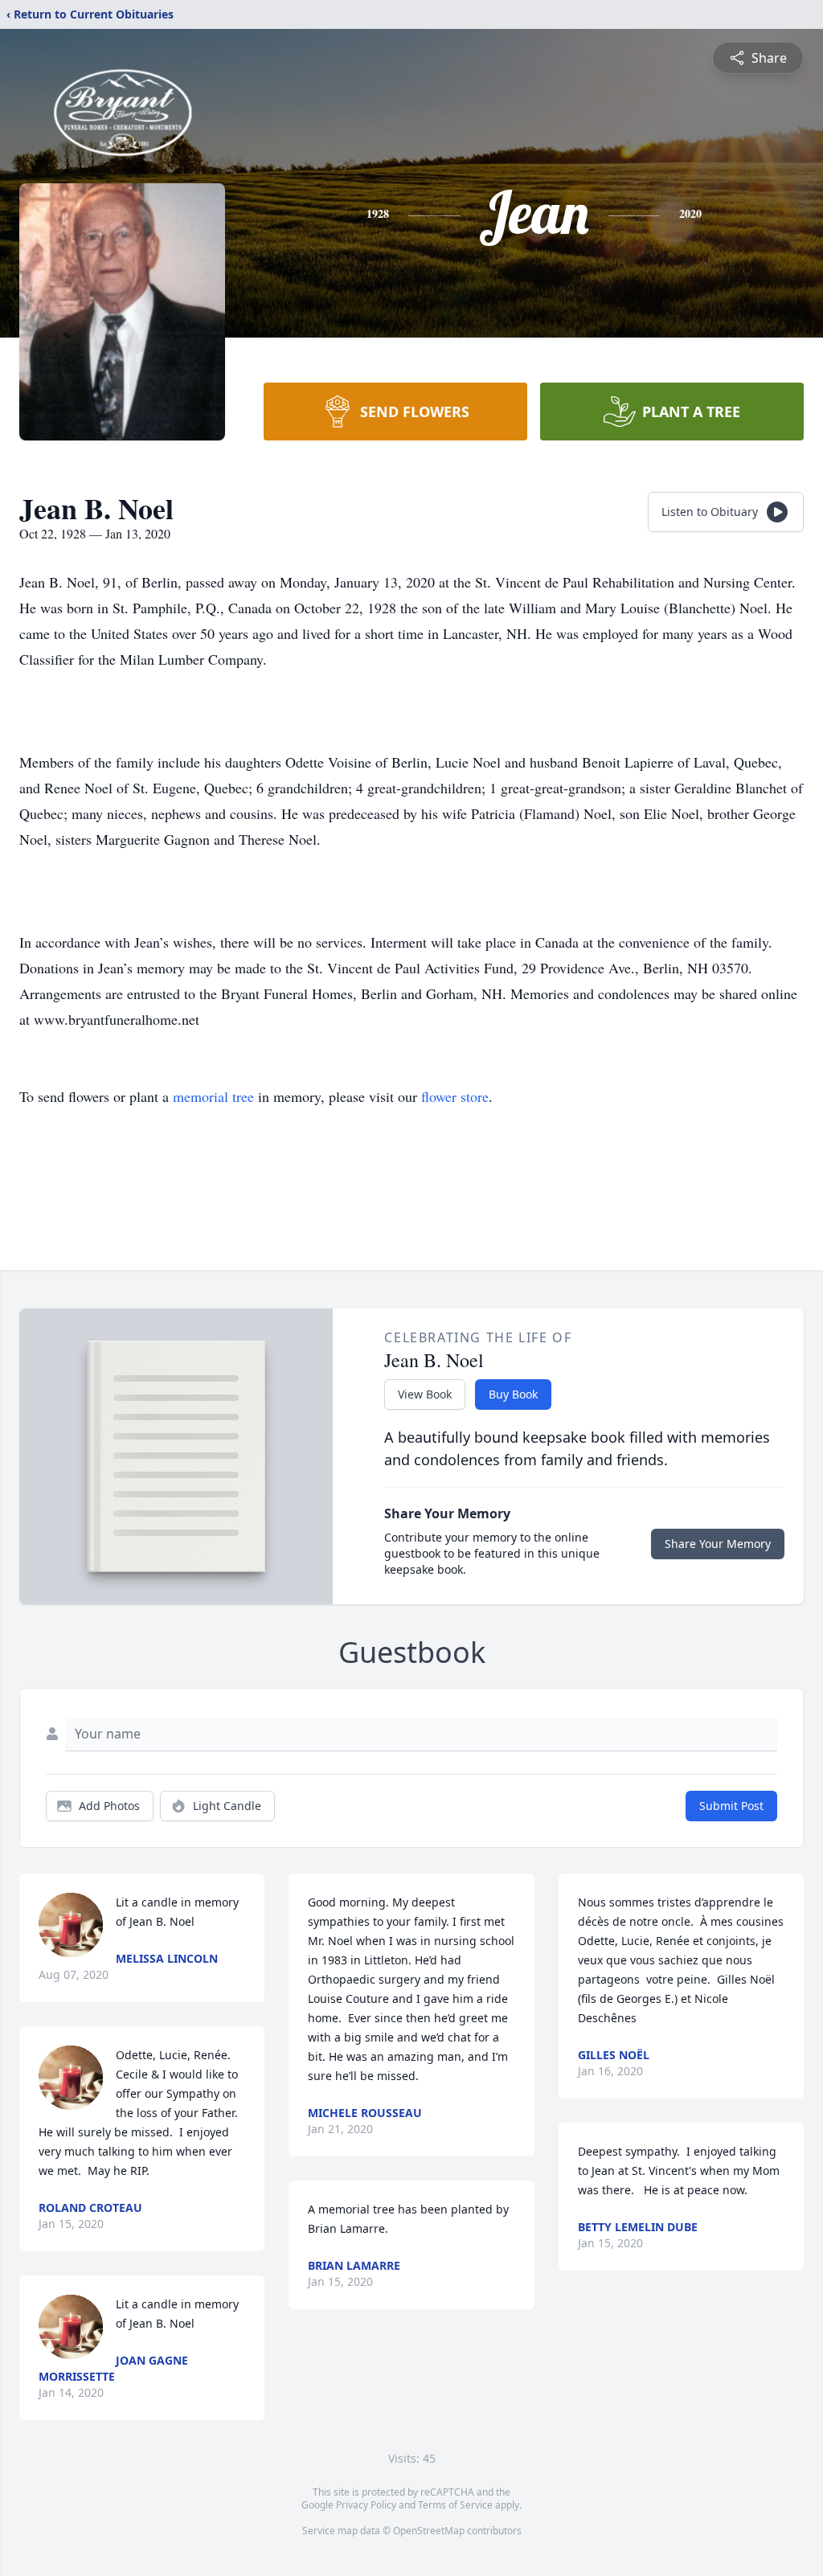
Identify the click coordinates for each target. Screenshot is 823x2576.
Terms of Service (455, 2505)
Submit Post (731, 1806)
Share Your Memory (718, 1544)
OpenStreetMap (429, 2531)
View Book (425, 1394)
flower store (455, 1096)
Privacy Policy (366, 2505)
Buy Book (513, 1394)
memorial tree (213, 1096)
